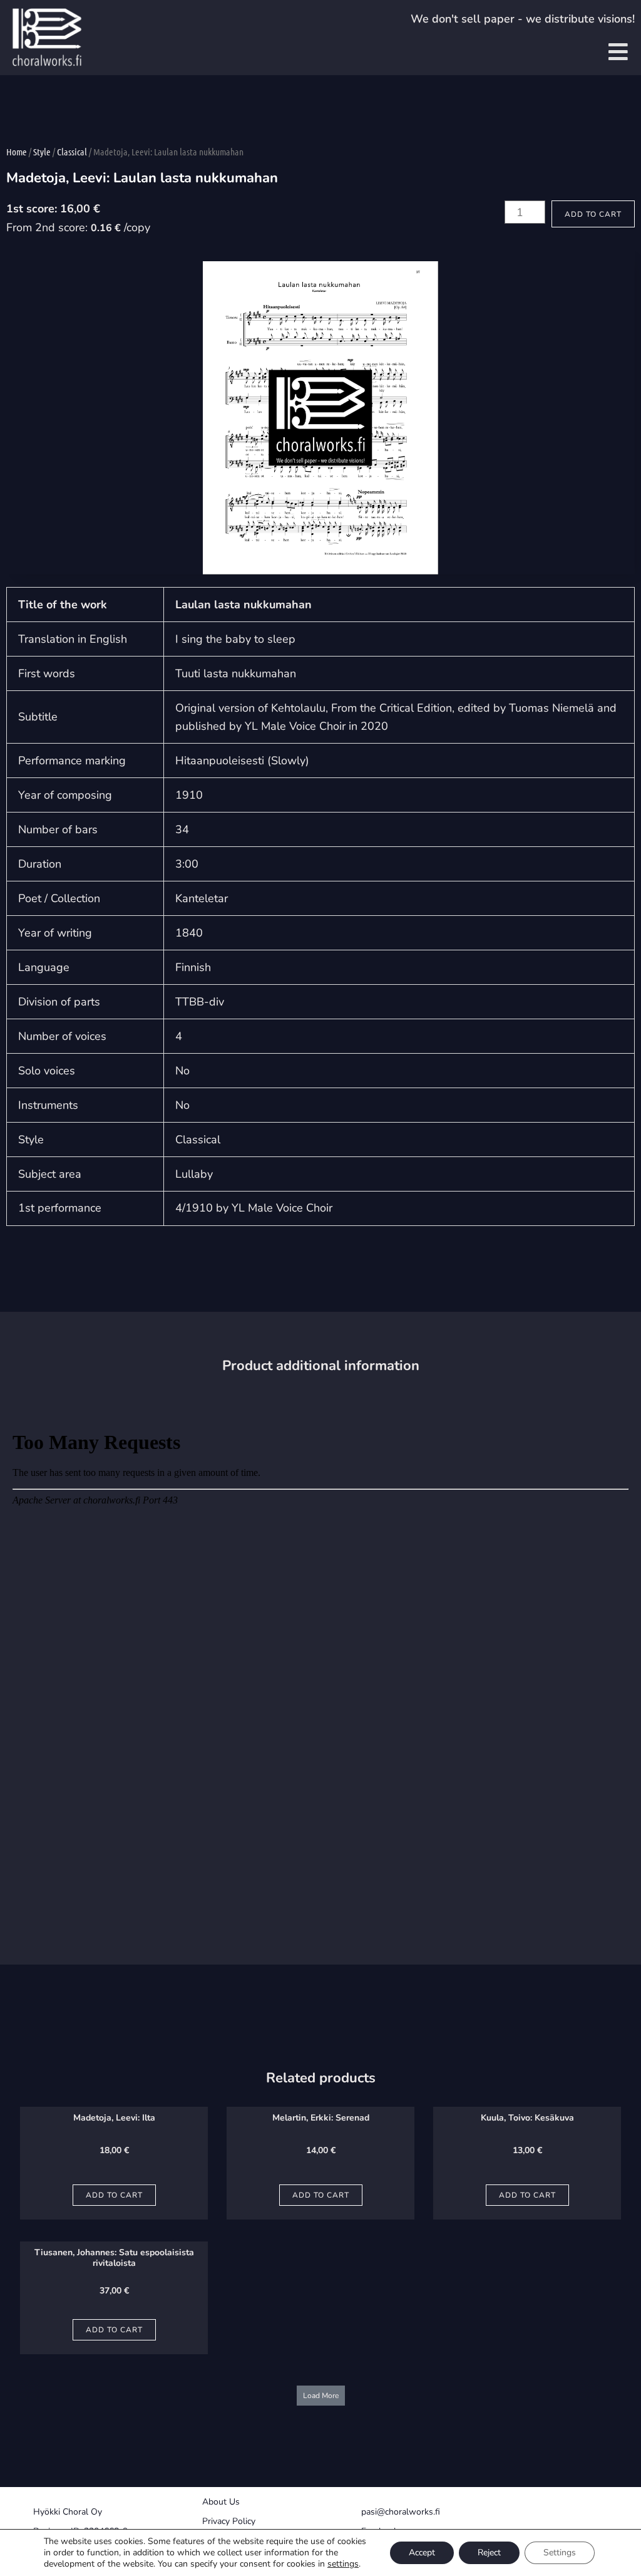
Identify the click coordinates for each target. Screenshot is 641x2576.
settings (343, 2564)
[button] (321, 2396)
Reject (489, 2553)
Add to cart (593, 214)
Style (42, 152)
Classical (72, 152)
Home (17, 152)
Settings (560, 2553)
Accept (422, 2553)
